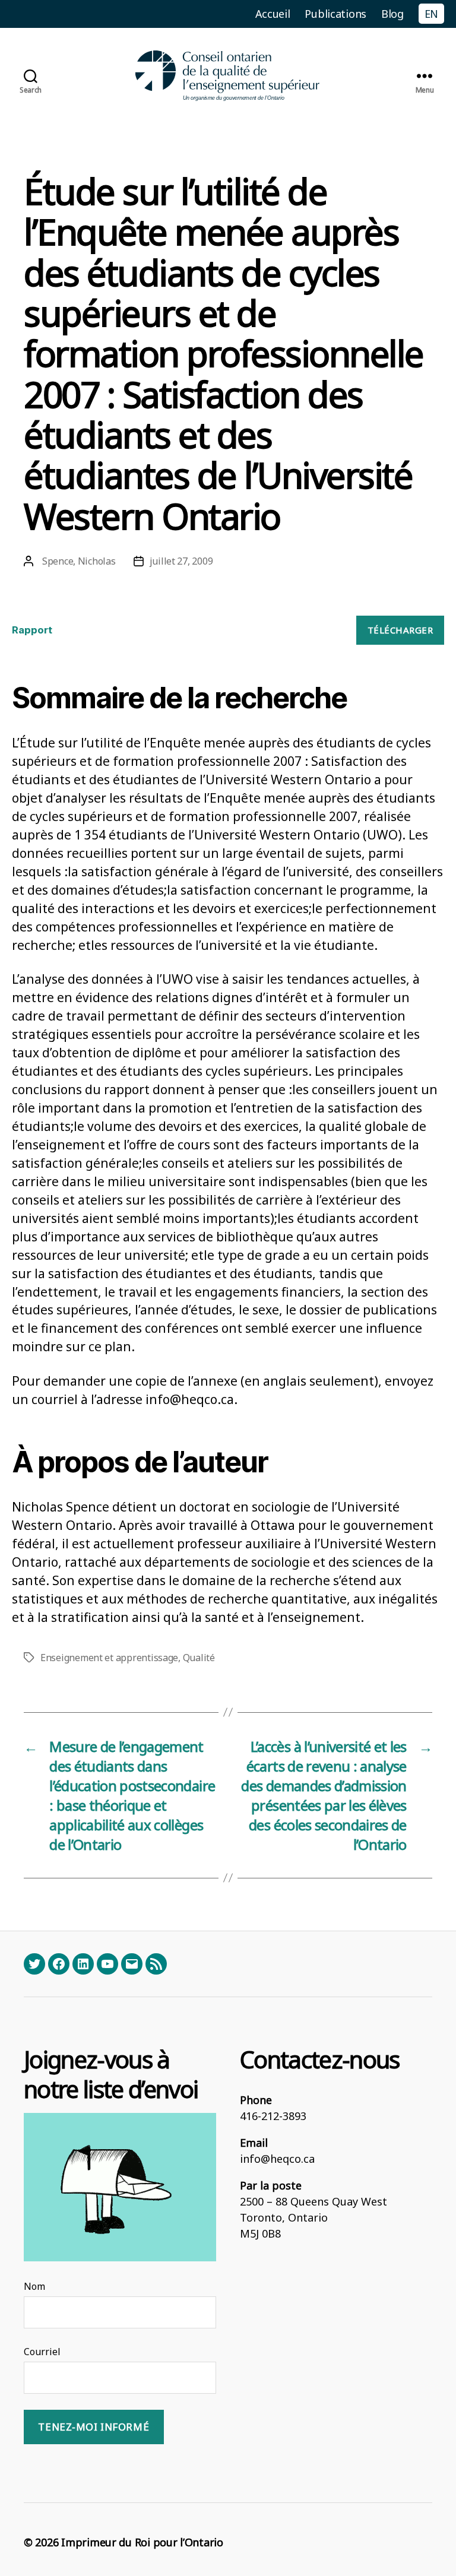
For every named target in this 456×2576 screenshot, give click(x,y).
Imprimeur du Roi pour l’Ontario (142, 2542)
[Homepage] (228, 76)
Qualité (199, 1658)
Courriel (42, 2352)
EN (431, 14)
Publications (335, 14)
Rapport (32, 630)
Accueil (273, 14)
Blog (392, 14)
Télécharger (400, 630)
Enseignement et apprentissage (109, 1658)
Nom (34, 2286)
